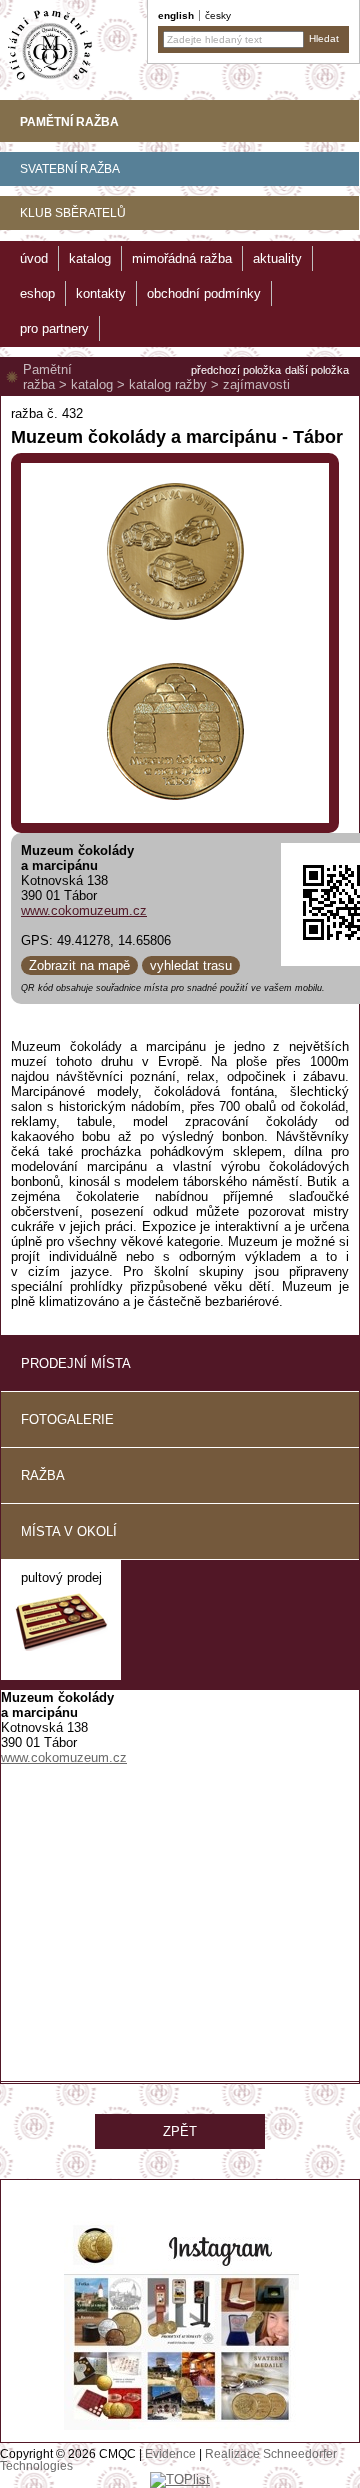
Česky (218, 15)
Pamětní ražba (47, 377)
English (176, 15)
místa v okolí (69, 1531)
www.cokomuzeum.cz (84, 910)
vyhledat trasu (191, 965)
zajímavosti (256, 384)
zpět (180, 2131)
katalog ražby (168, 384)
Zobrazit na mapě (79, 965)
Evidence (170, 2454)
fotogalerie (67, 1419)
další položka (317, 370)
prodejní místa (76, 1363)
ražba (43, 1475)
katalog (92, 384)
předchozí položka (236, 370)
